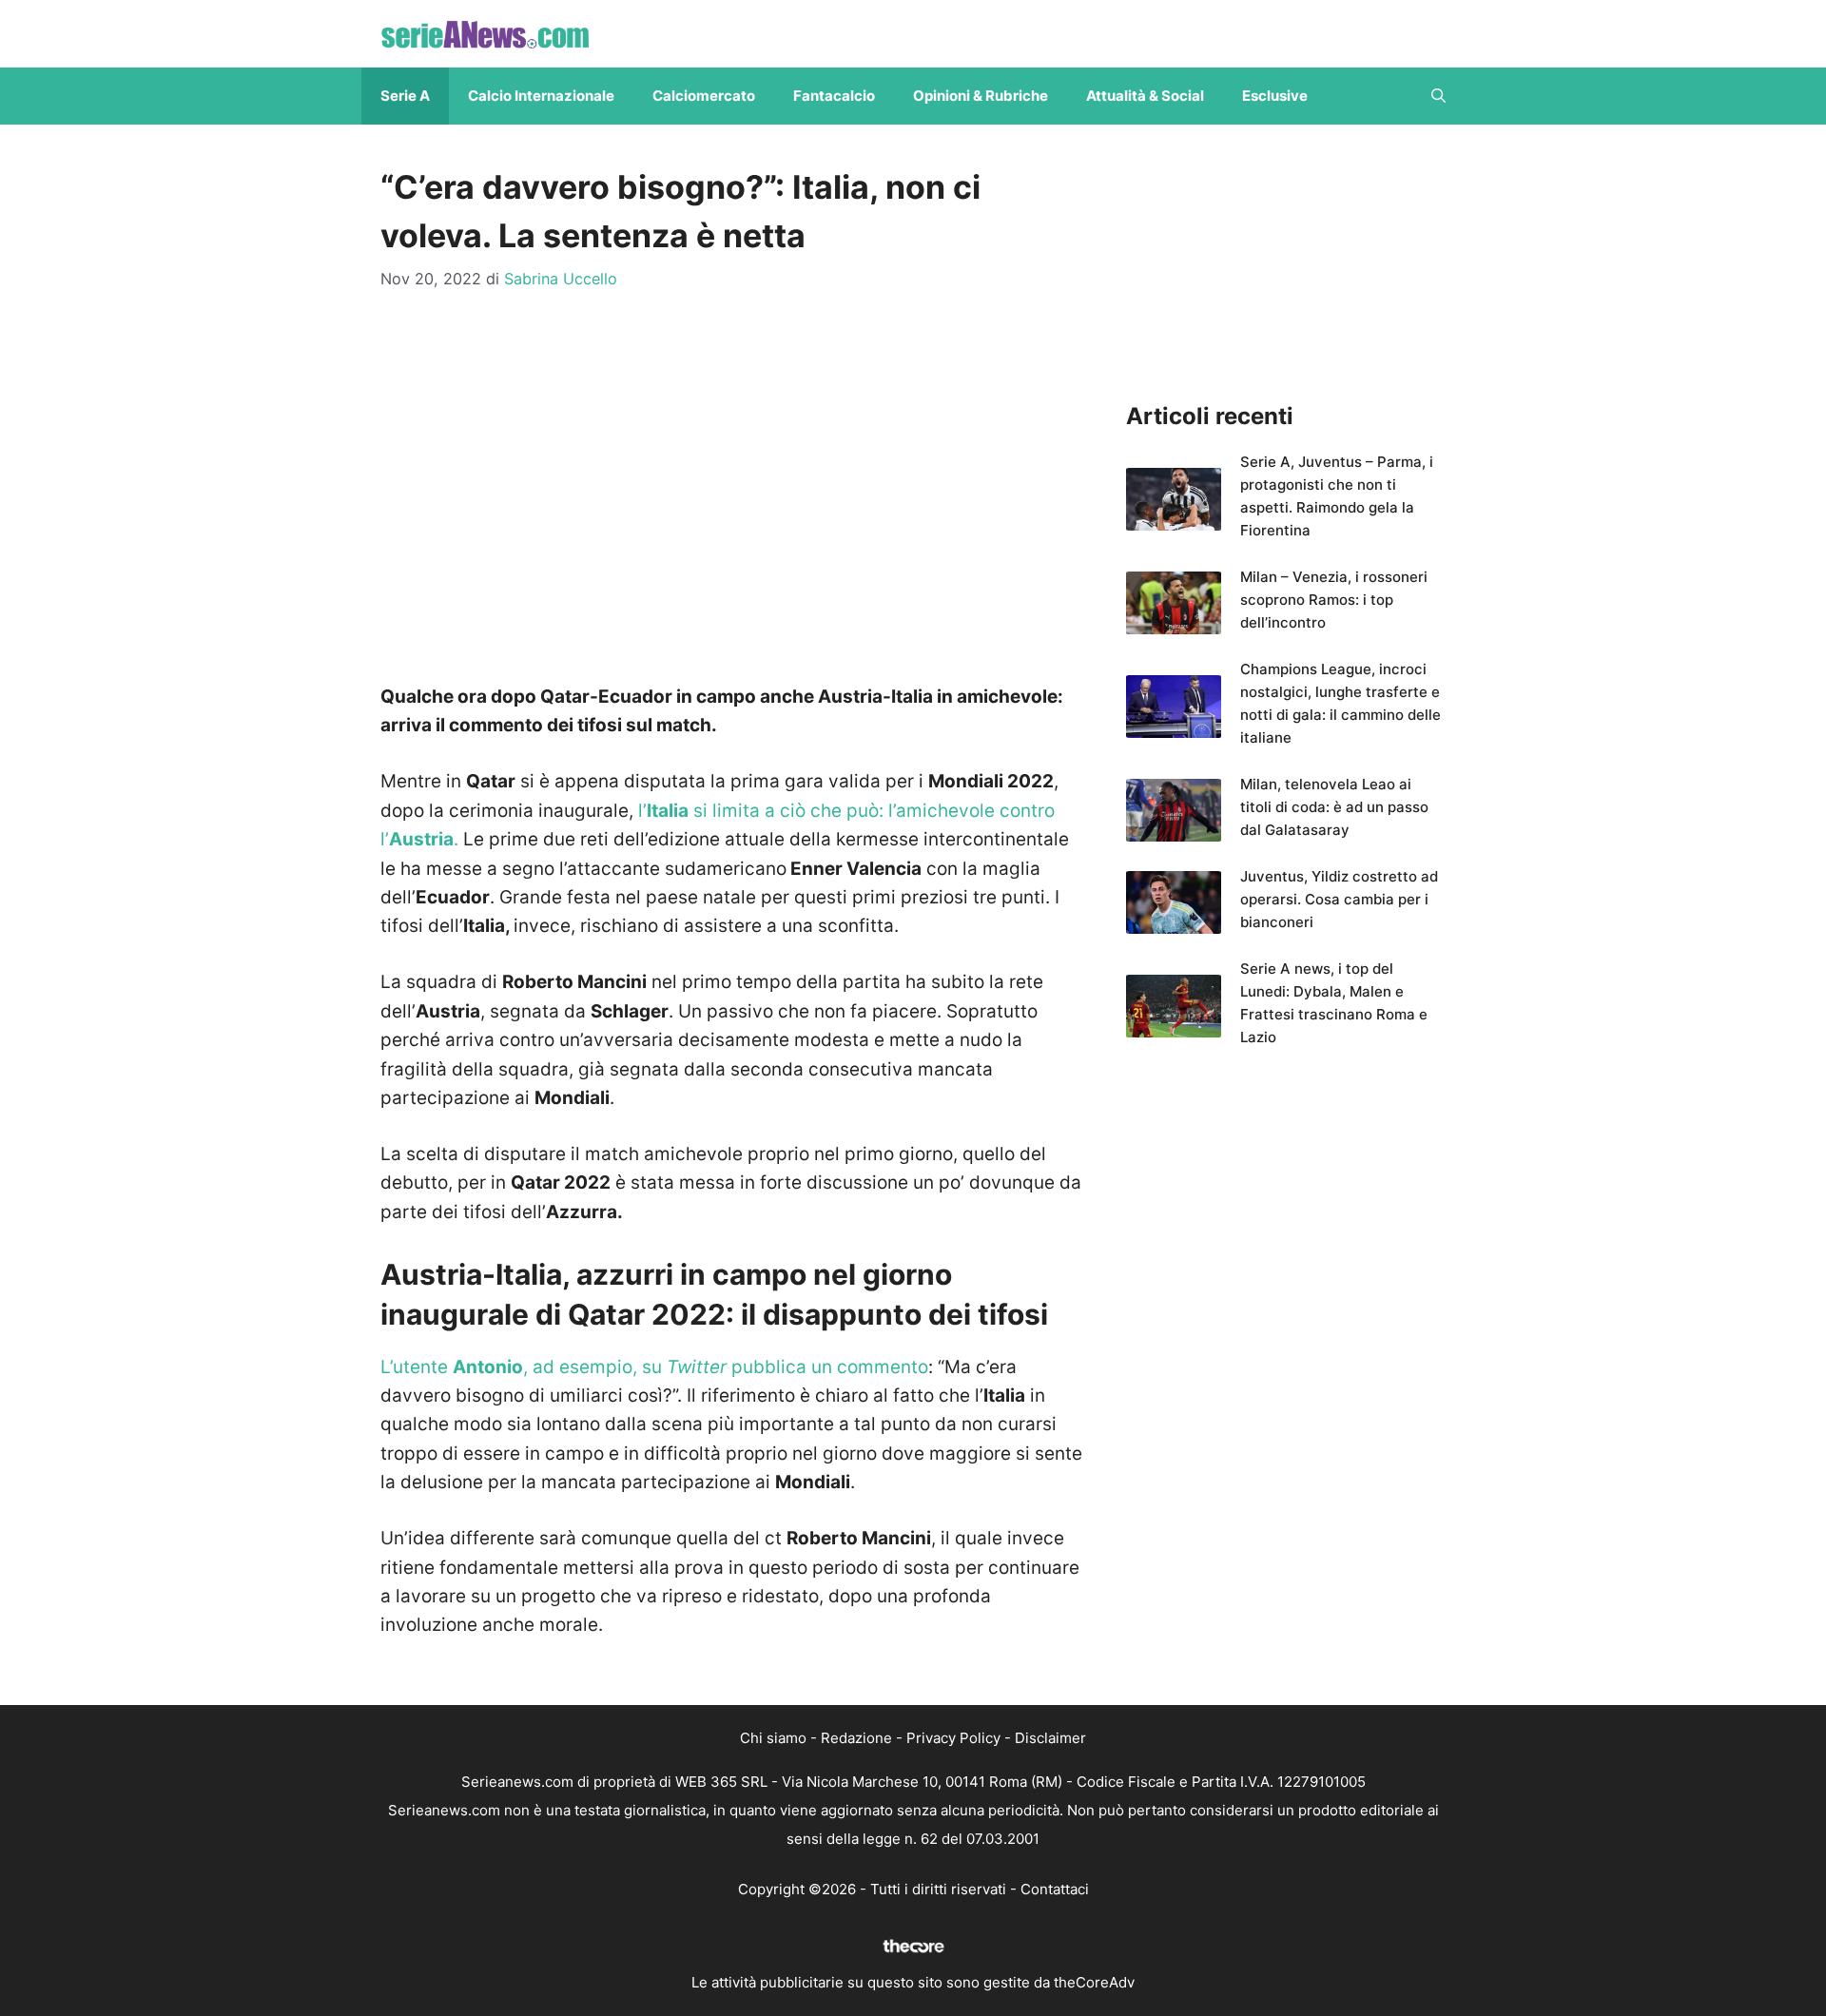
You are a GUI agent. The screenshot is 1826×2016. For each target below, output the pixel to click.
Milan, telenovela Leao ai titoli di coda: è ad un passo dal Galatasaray (1334, 807)
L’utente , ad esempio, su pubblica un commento (654, 1367)
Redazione (856, 1738)
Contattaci (1055, 1889)
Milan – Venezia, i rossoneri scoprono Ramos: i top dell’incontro (1334, 600)
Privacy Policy (953, 1738)
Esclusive (1275, 96)
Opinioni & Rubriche (981, 96)
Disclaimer (1050, 1738)
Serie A (405, 96)
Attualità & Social (1145, 96)
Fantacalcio (834, 96)
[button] (1438, 96)
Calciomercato (704, 96)
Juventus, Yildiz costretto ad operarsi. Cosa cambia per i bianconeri (1339, 899)
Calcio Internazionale (541, 96)
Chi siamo (773, 1738)
